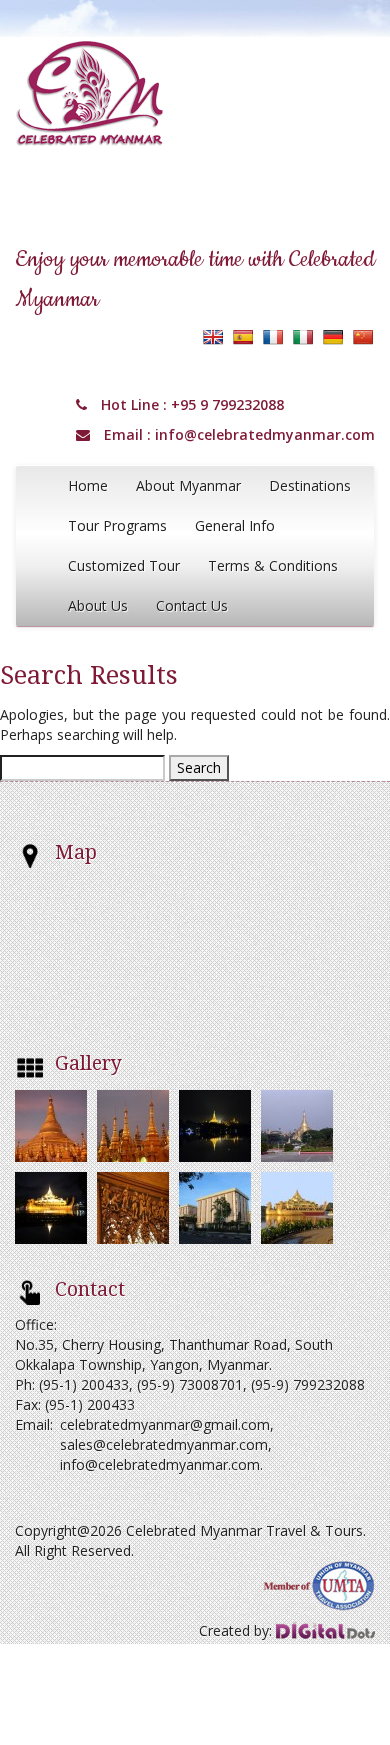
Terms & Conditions (273, 565)
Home (88, 485)
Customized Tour (124, 565)
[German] (333, 337)
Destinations (310, 485)
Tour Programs (117, 525)
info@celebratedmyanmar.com (265, 434)
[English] (213, 337)
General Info (235, 525)
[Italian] (303, 337)
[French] (273, 337)
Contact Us (192, 605)
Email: (34, 1424)
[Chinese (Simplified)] (363, 337)
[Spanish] (243, 337)
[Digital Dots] (325, 1630)
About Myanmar (188, 485)
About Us (98, 605)
